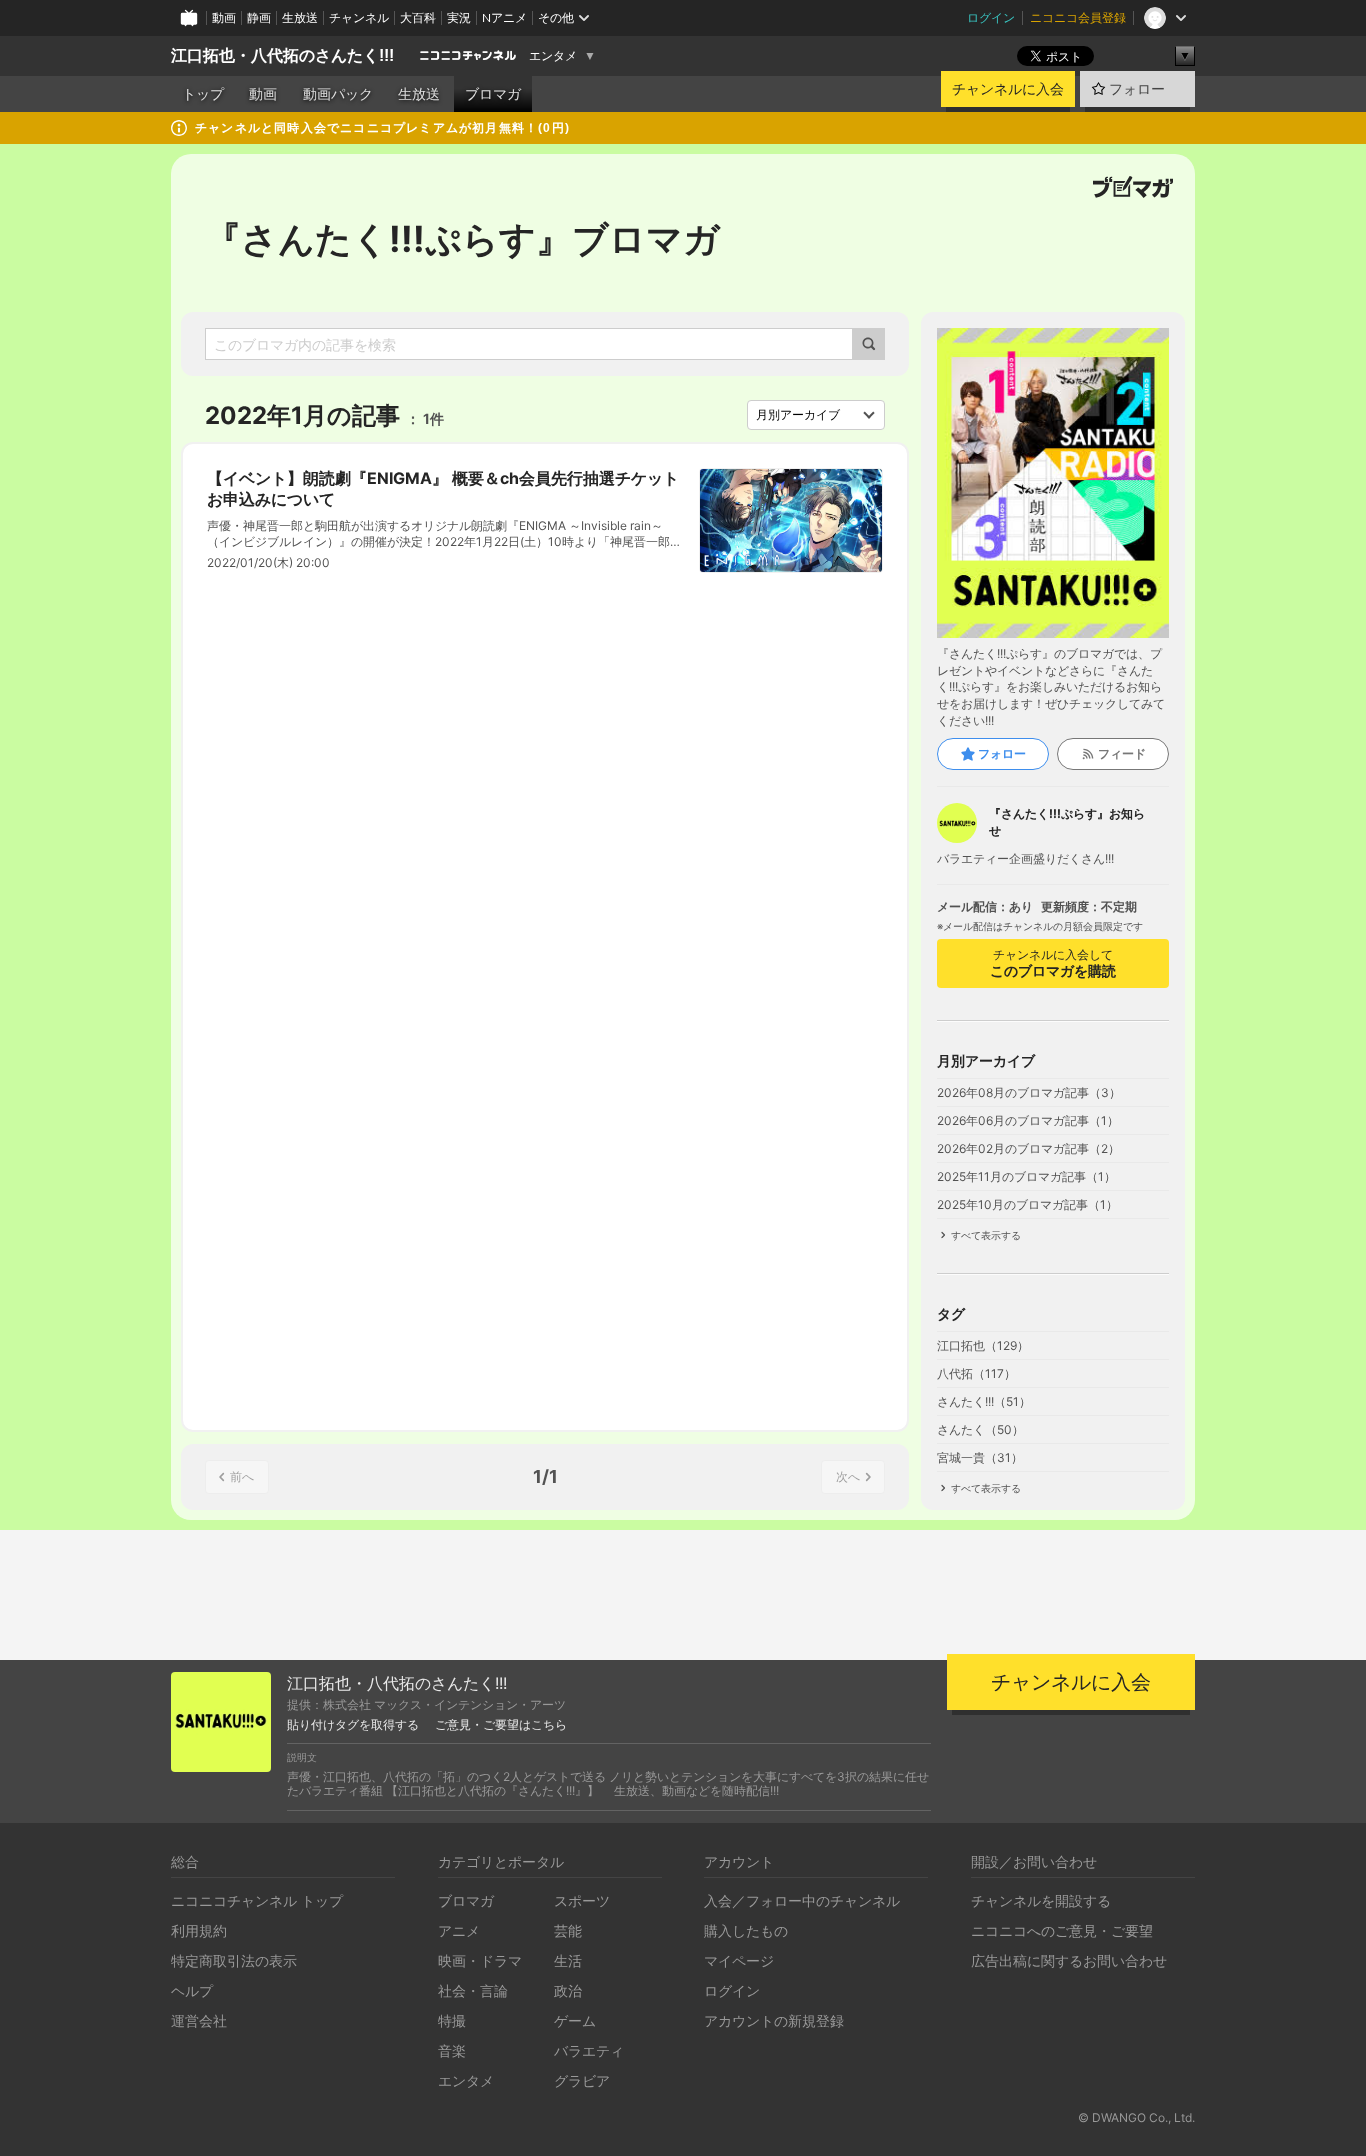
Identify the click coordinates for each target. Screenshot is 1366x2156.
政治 (568, 1990)
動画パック (338, 94)
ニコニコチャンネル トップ (257, 1900)
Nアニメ (504, 17)
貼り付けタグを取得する (353, 1725)
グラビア (582, 2080)
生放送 (300, 17)
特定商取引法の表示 (234, 1960)
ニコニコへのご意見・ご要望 (1062, 1930)
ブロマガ (493, 94)
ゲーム (575, 2020)
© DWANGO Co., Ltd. (1136, 2117)
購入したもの (746, 1930)
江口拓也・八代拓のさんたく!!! (282, 55)
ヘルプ (192, 1990)
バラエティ (589, 2050)
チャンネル (359, 17)
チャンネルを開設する (1041, 1900)
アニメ (459, 1930)
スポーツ (582, 1900)
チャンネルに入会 (1008, 89)
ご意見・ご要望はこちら (501, 1725)
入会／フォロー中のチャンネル (802, 1900)
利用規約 (199, 1930)
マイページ (739, 1960)
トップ (203, 94)
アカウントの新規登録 (774, 2020)
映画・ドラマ (480, 1960)
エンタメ (553, 56)
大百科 (418, 17)
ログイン (991, 17)
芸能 (568, 1930)
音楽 (452, 2050)
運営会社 (199, 2020)
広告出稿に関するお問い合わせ (1069, 1960)
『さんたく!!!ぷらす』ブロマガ (462, 239)
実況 (459, 17)
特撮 (452, 2020)
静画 (259, 17)
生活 (568, 1960)
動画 (224, 17)
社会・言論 (473, 1990)
